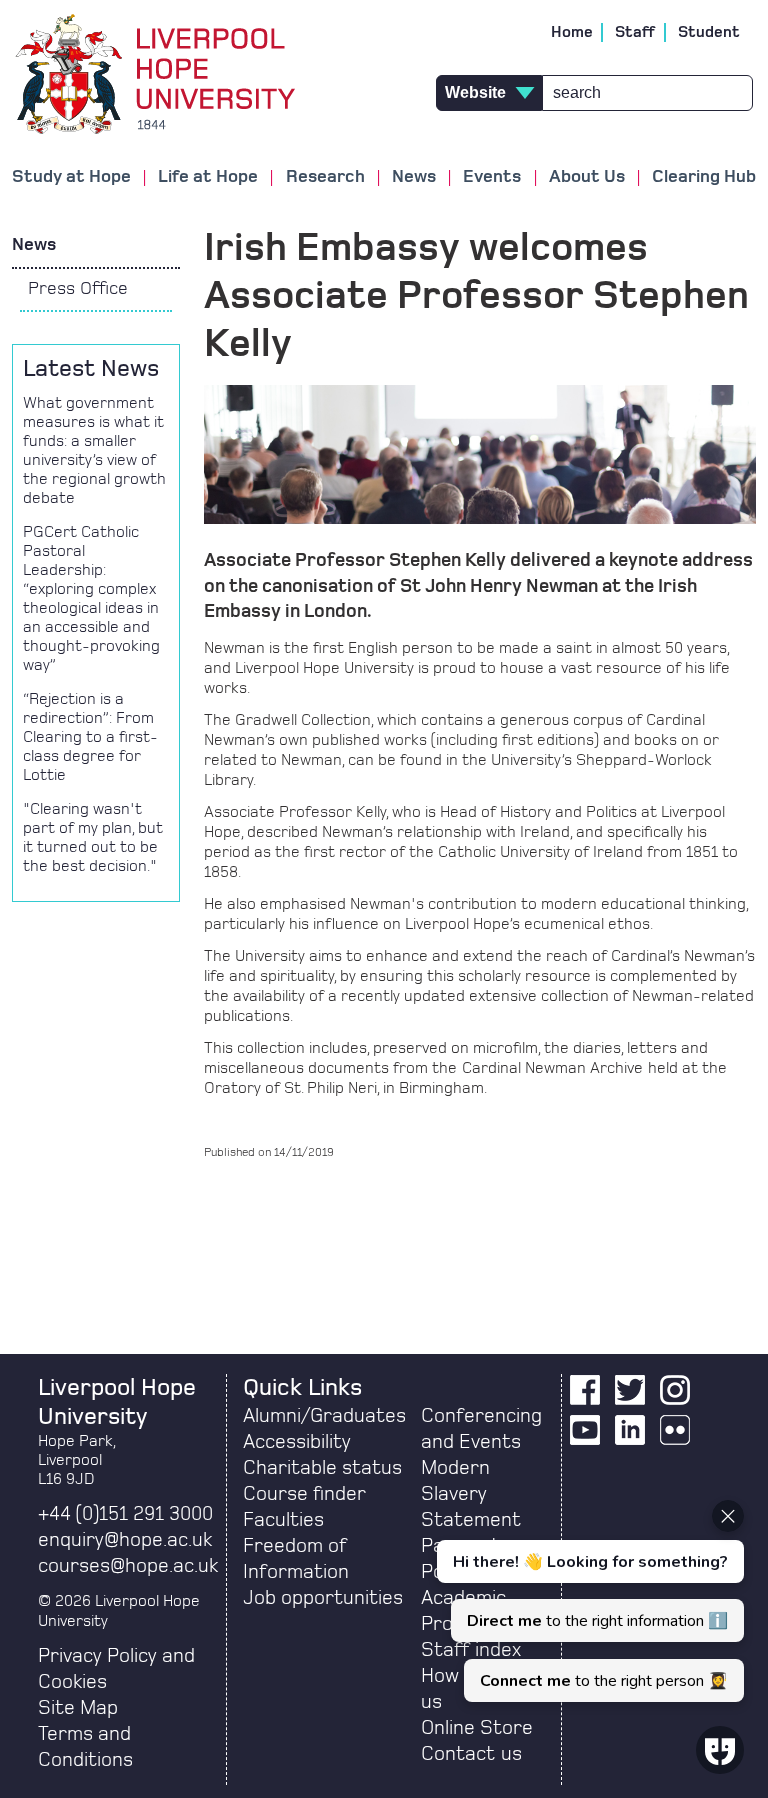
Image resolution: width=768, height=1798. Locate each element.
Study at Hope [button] (71, 177)
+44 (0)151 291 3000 (125, 1514)
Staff (635, 32)
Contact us (471, 1754)
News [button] (414, 177)
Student (709, 32)
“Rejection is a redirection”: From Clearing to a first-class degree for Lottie (90, 737)
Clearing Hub (704, 177)
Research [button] (325, 177)
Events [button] (492, 177)
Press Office (78, 289)
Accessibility (297, 1442)
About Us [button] (587, 177)
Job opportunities (323, 1598)
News (34, 245)
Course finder (304, 1494)
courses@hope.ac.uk (128, 1566)
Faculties (283, 1520)
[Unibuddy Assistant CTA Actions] (588, 1601)
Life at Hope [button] (208, 177)
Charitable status (322, 1468)
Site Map (78, 1708)
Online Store (477, 1728)
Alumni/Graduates (324, 1416)
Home (572, 32)
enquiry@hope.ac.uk (125, 1540)
